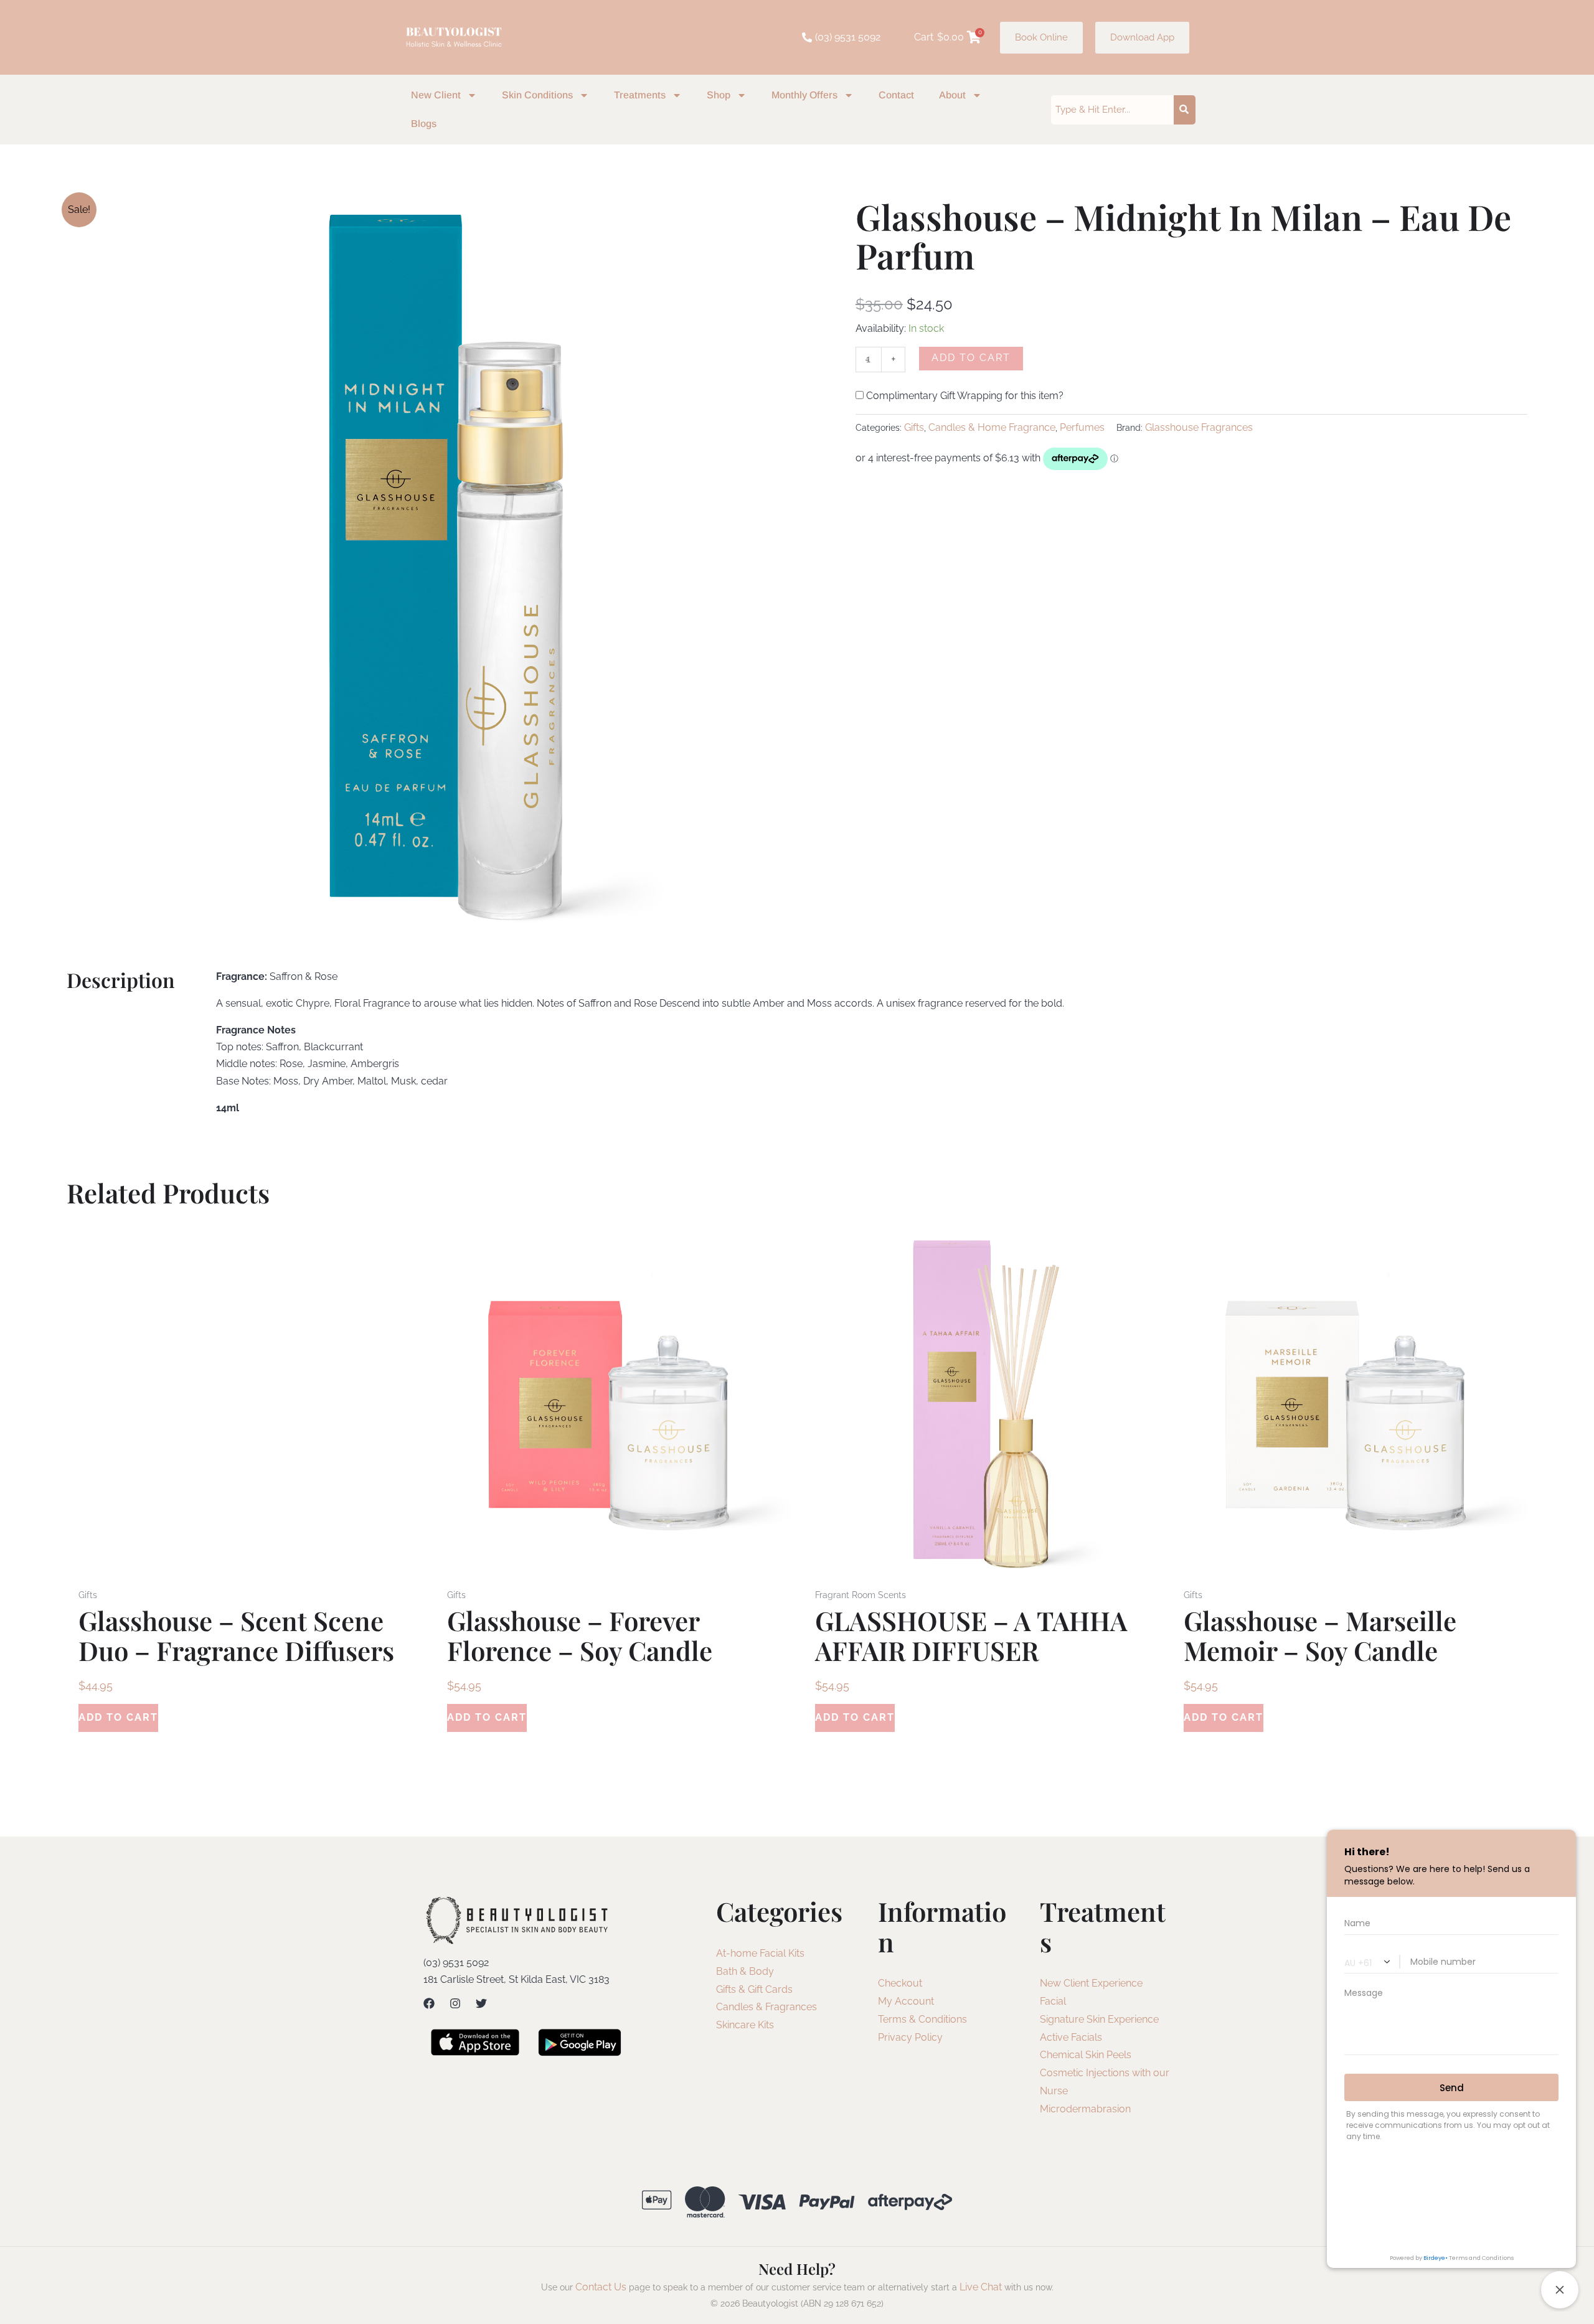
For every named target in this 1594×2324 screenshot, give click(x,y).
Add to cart (971, 358)
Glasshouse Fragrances (1199, 427)
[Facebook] (429, 2003)
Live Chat (981, 2287)
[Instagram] (455, 2003)
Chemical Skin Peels (1086, 2055)
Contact (896, 95)
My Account (906, 2001)
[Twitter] (481, 2003)
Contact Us (601, 2287)
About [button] (952, 95)
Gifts (914, 427)
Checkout (900, 1983)
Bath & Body (745, 1971)
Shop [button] (719, 95)
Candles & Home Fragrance (992, 427)
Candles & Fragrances (766, 2007)
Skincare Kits (745, 2025)
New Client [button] (436, 95)
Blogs (424, 124)
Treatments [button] (640, 95)
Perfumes (1082, 427)
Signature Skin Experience (1099, 2019)
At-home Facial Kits (760, 1953)
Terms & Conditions (922, 2019)
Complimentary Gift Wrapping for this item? (964, 396)
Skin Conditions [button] (537, 95)
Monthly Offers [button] (804, 95)
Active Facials (1071, 2037)
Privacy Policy (910, 2037)
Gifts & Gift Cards (754, 1989)
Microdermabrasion (1085, 2109)
